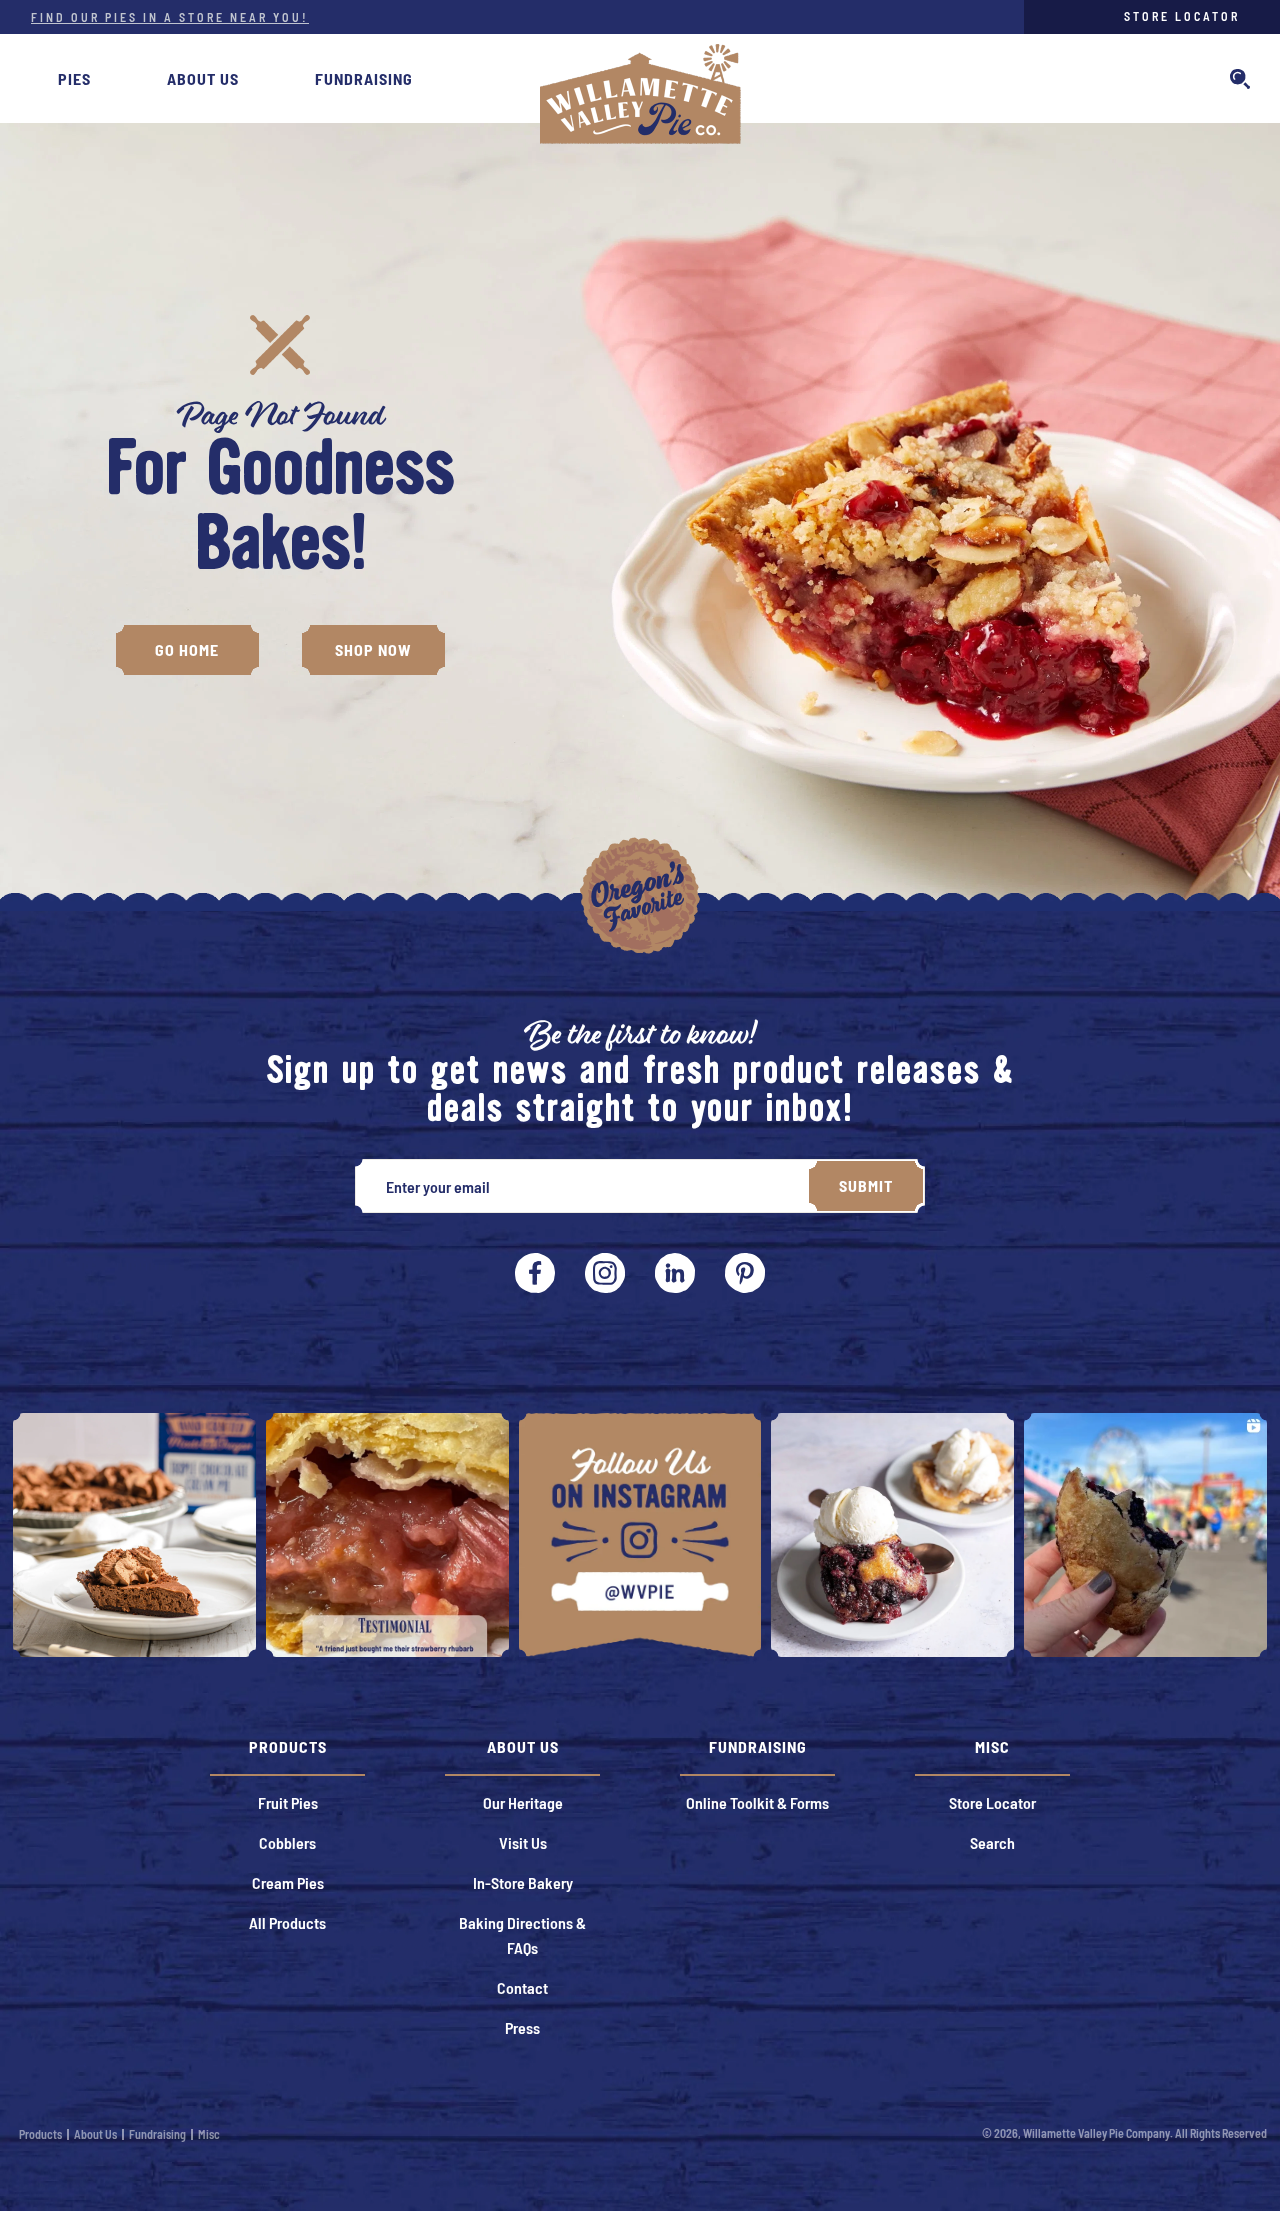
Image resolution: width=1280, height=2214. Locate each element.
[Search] (1240, 82)
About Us (203, 78)
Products (40, 2134)
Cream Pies (288, 1882)
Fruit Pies (288, 1802)
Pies (74, 78)
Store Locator (1182, 16)
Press (522, 2027)
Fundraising (364, 78)
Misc (209, 2134)
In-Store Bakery (523, 1882)
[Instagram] (605, 1273)
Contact (522, 1987)
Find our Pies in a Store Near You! (170, 17)
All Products (287, 1922)
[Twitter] (745, 1273)
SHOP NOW (373, 649)
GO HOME (187, 649)
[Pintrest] (675, 1273)
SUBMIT (866, 1185)
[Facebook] (535, 1273)
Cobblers (287, 1842)
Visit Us (523, 1842)
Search (992, 1842)
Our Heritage (523, 1802)
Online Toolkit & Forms (757, 1802)
